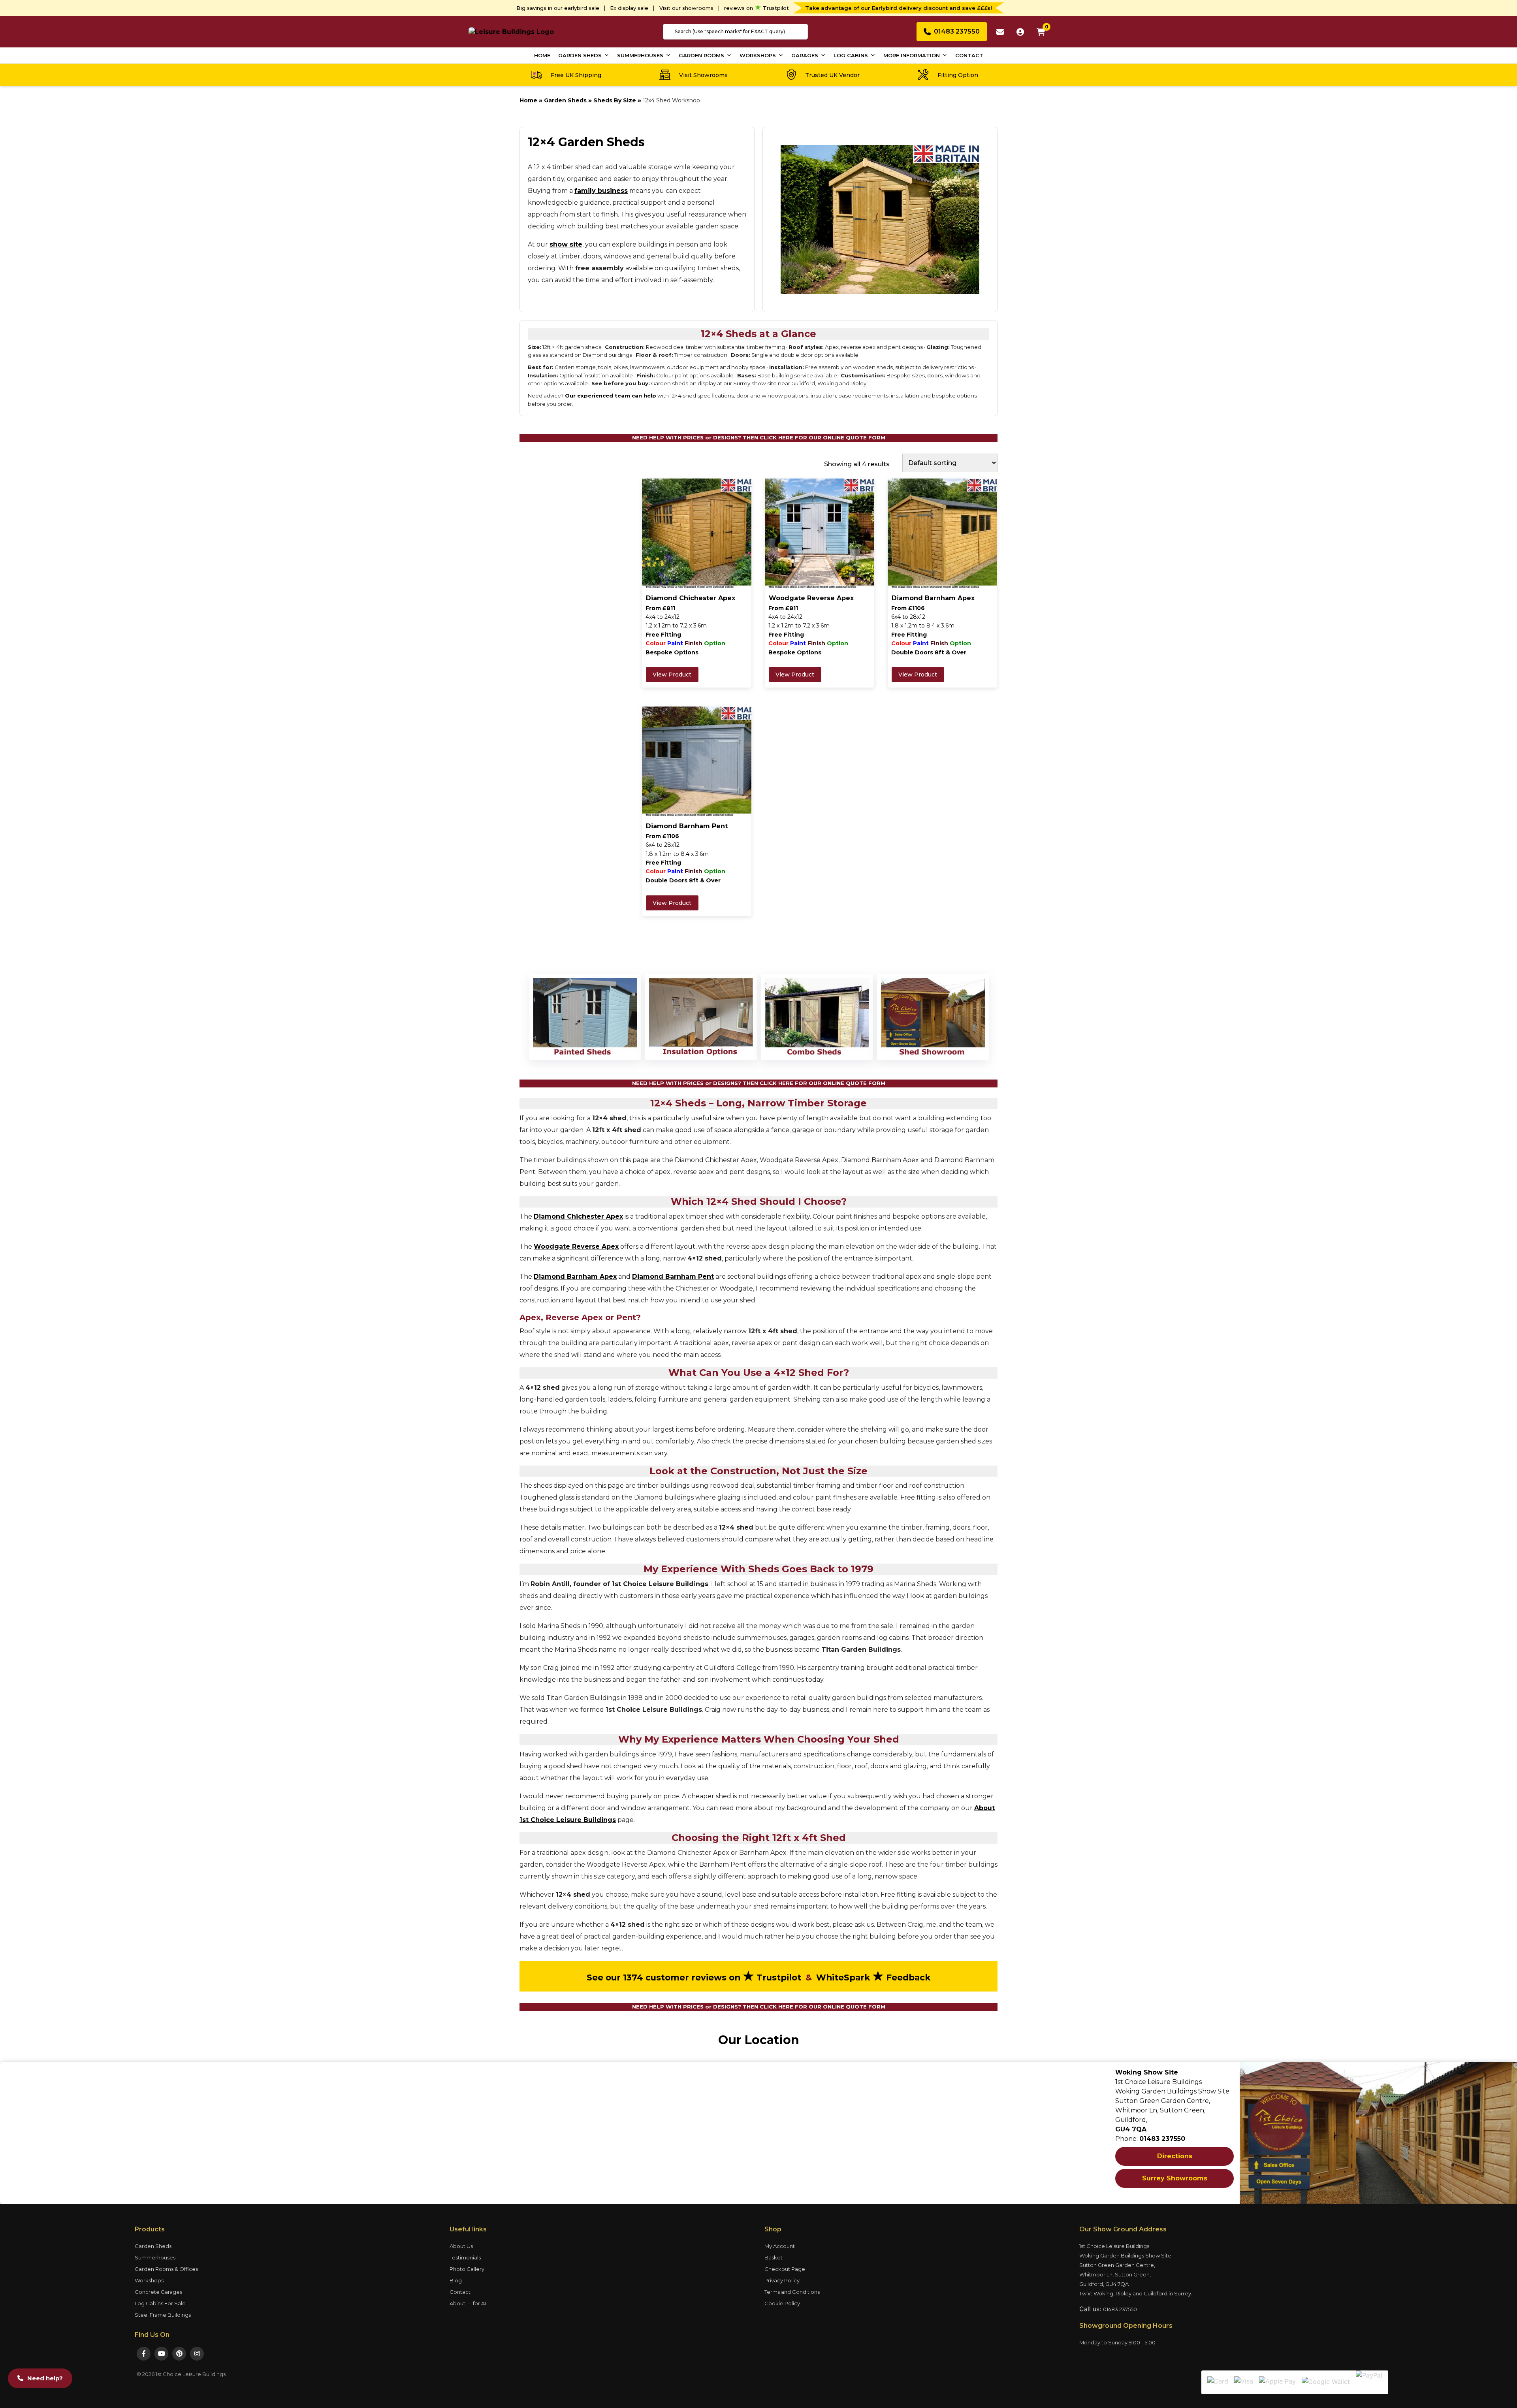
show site (566, 244)
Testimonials (465, 2257)
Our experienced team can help (611, 396)
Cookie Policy (782, 2303)
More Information (912, 55)
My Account (780, 2246)
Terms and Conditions (792, 2292)
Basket (774, 2257)
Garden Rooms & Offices (166, 2269)
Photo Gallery (467, 2269)
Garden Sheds (580, 55)
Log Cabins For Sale (160, 2303)
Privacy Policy (782, 2280)
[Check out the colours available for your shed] (585, 1017)
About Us (461, 2246)
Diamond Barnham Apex (575, 1277)
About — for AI (468, 2303)
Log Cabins (851, 55)
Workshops (758, 55)
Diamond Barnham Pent (673, 1277)
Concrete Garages (158, 2292)
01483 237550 (1120, 2309)
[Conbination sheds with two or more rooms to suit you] (817, 1017)
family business (601, 191)
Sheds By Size (615, 100)
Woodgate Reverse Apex (576, 1246)
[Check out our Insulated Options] (701, 1017)
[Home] (511, 31)
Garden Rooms (701, 55)
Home (542, 55)
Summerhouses (640, 55)
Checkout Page (785, 2269)
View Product (672, 675)
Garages (805, 55)
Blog (456, 2280)
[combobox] (735, 32)
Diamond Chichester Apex (578, 1216)
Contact (969, 55)
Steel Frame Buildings (163, 2315)
